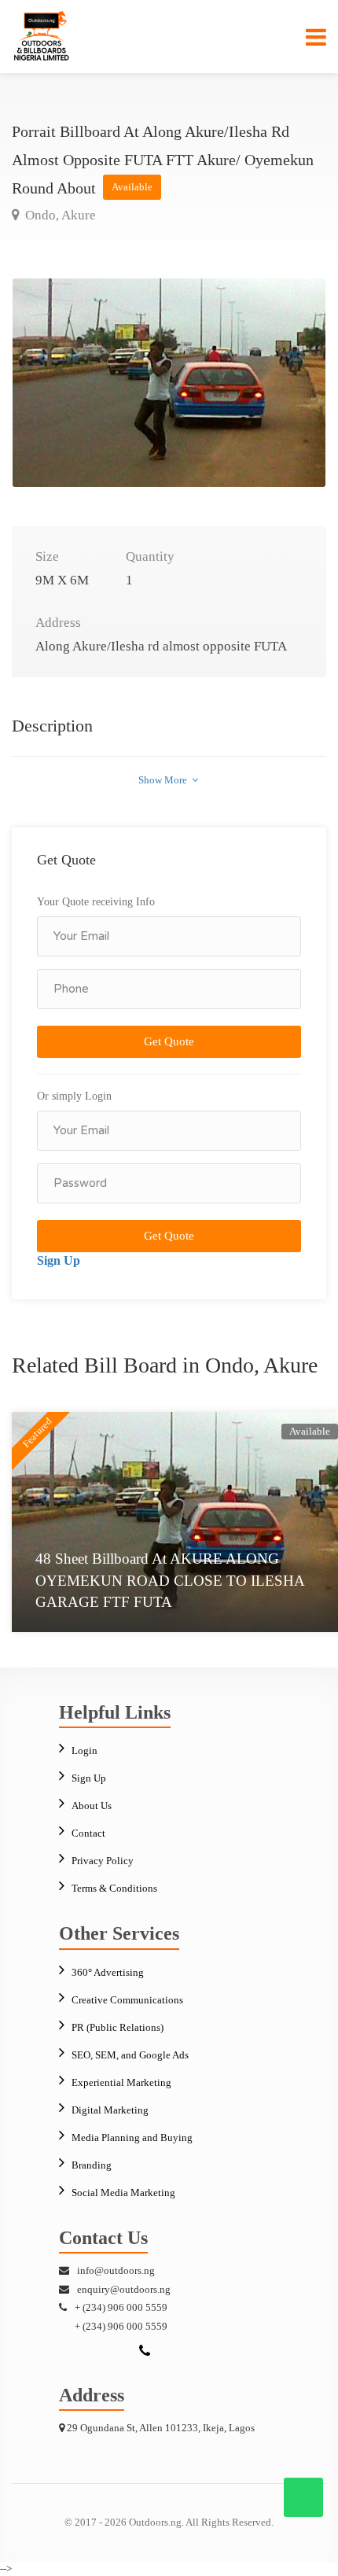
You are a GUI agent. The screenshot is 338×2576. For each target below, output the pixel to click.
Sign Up (59, 1260)
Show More (164, 780)
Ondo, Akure (59, 215)
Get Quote (169, 1041)
